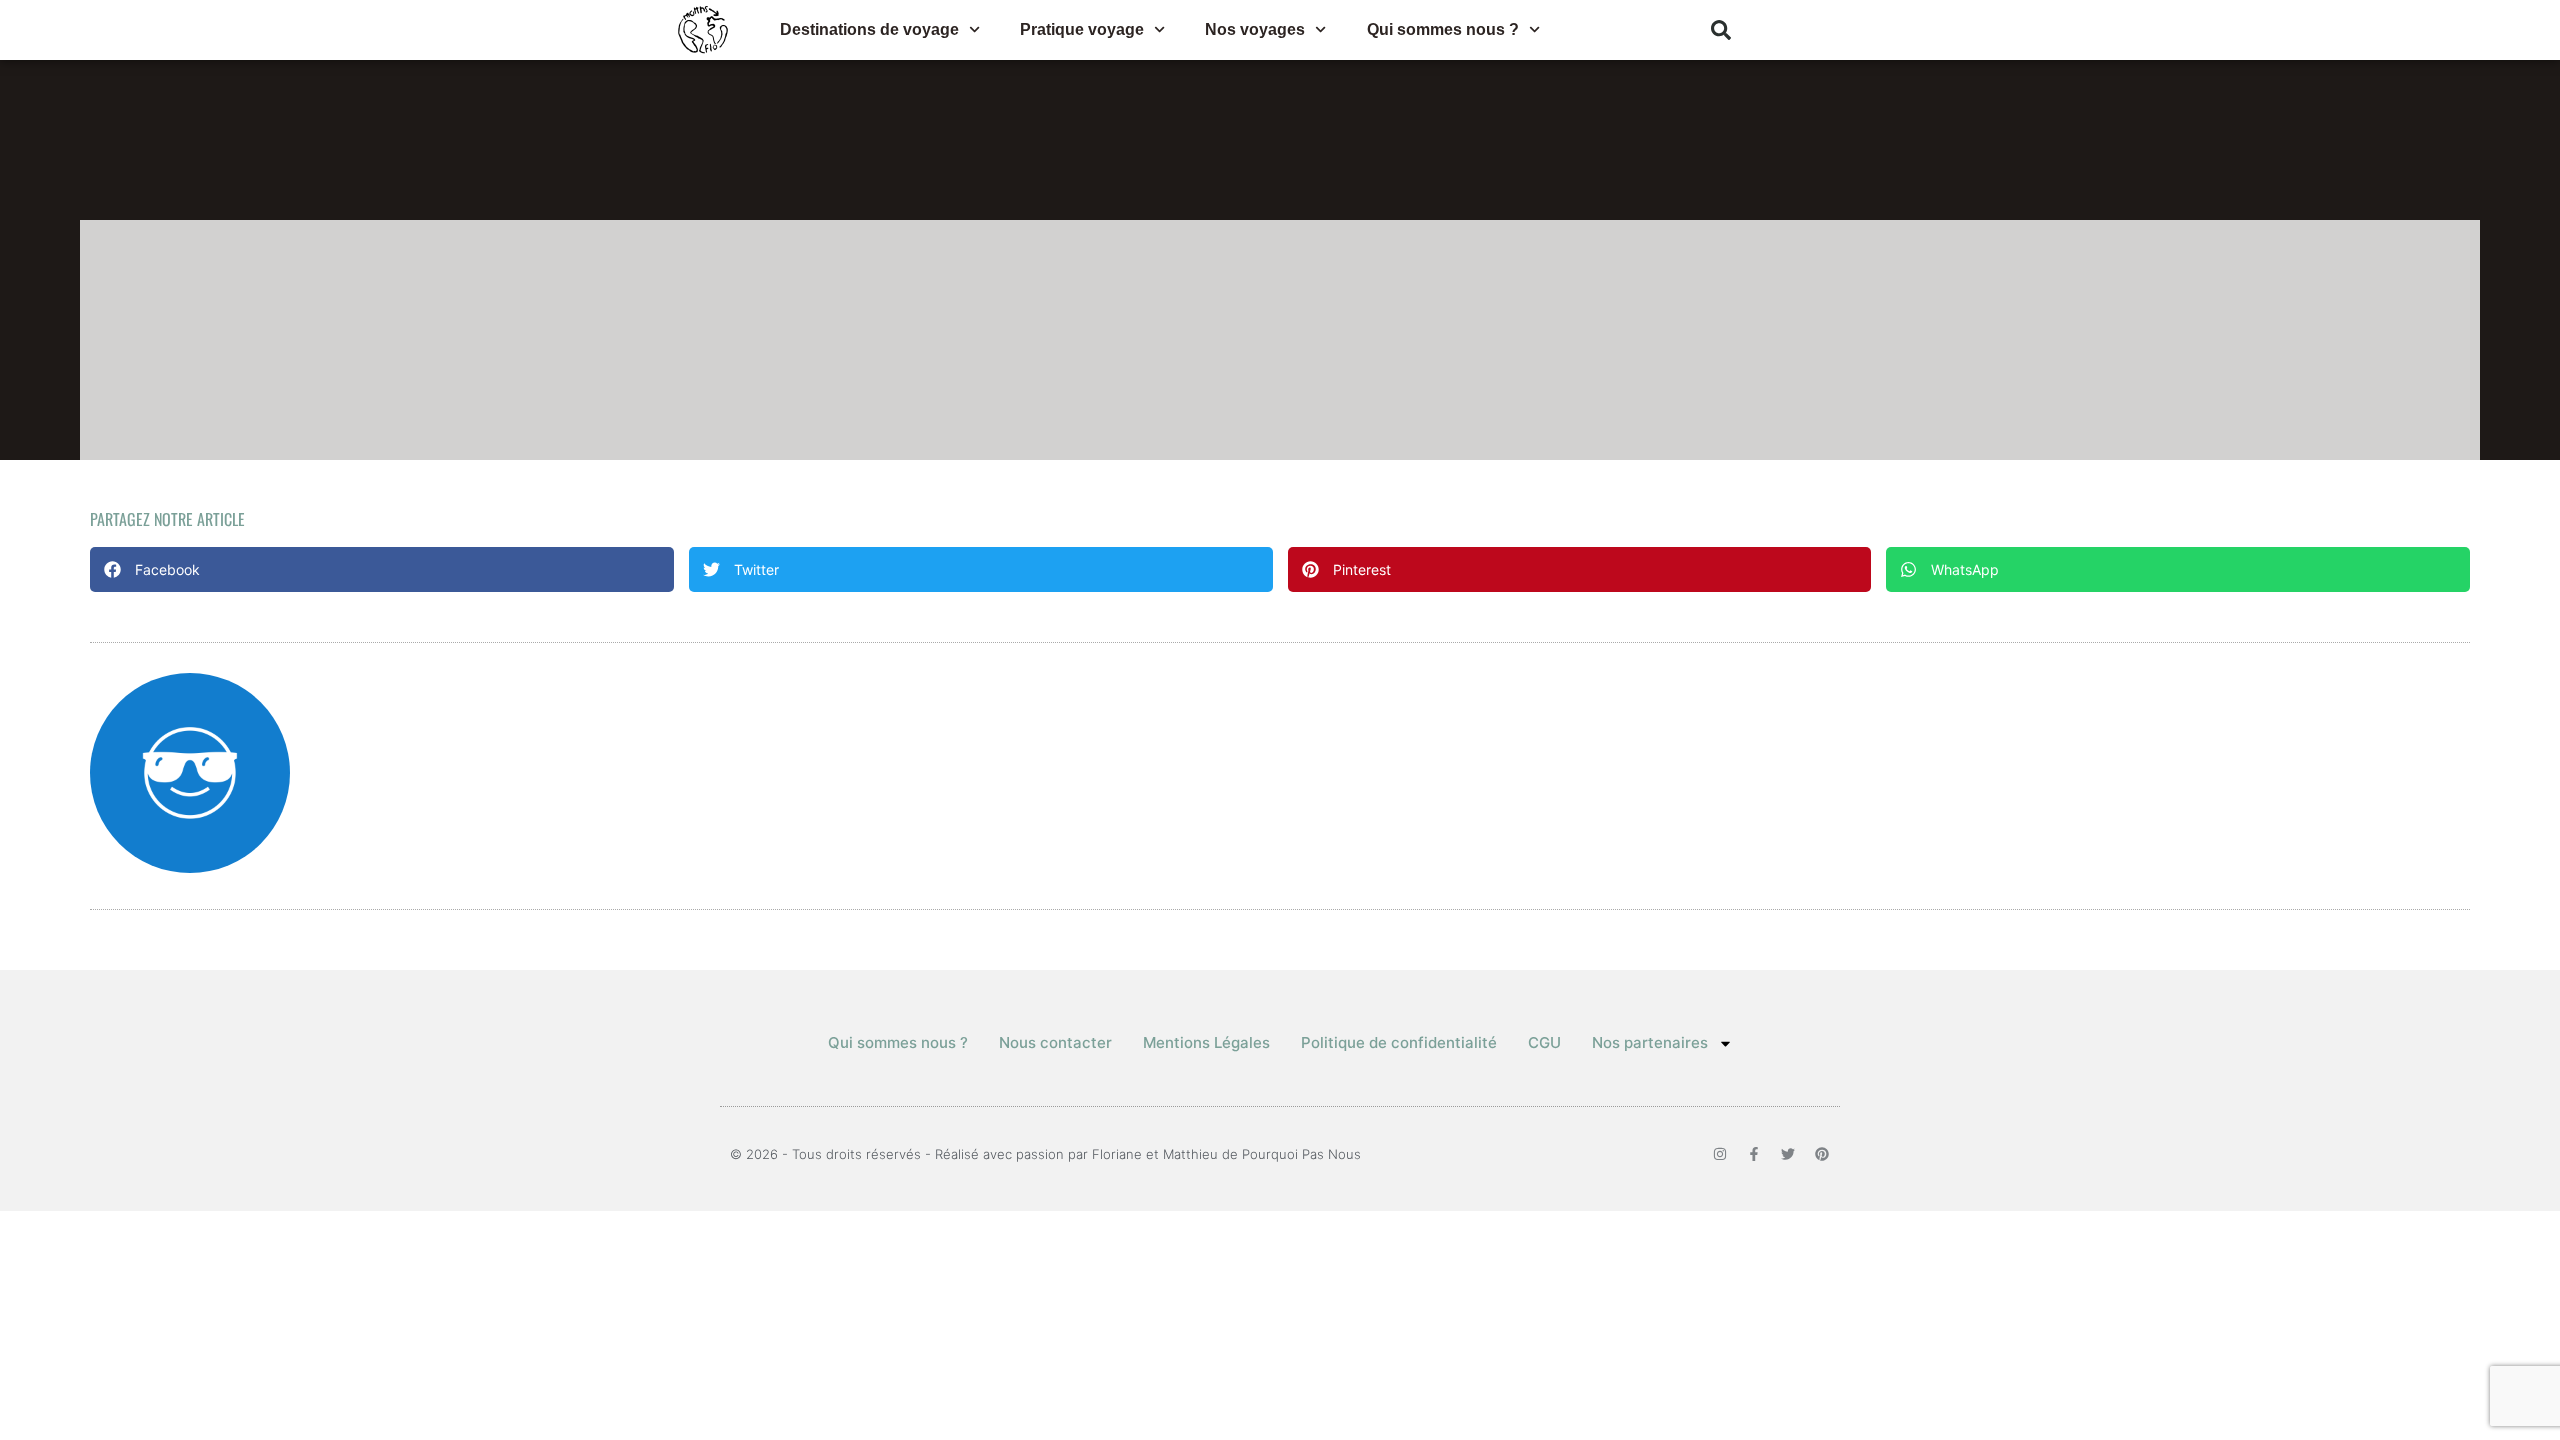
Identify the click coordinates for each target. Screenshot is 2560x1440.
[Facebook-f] (1754, 1154)
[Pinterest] (1822, 1154)
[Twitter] (1788, 1154)
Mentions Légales (1206, 1042)
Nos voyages (1255, 29)
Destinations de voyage (869, 29)
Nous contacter (1055, 1042)
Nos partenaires (1650, 1042)
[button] (1721, 30)
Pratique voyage (1082, 29)
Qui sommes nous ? (1443, 29)
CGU (1544, 1042)
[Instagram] (1720, 1154)
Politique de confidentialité (1399, 1042)
